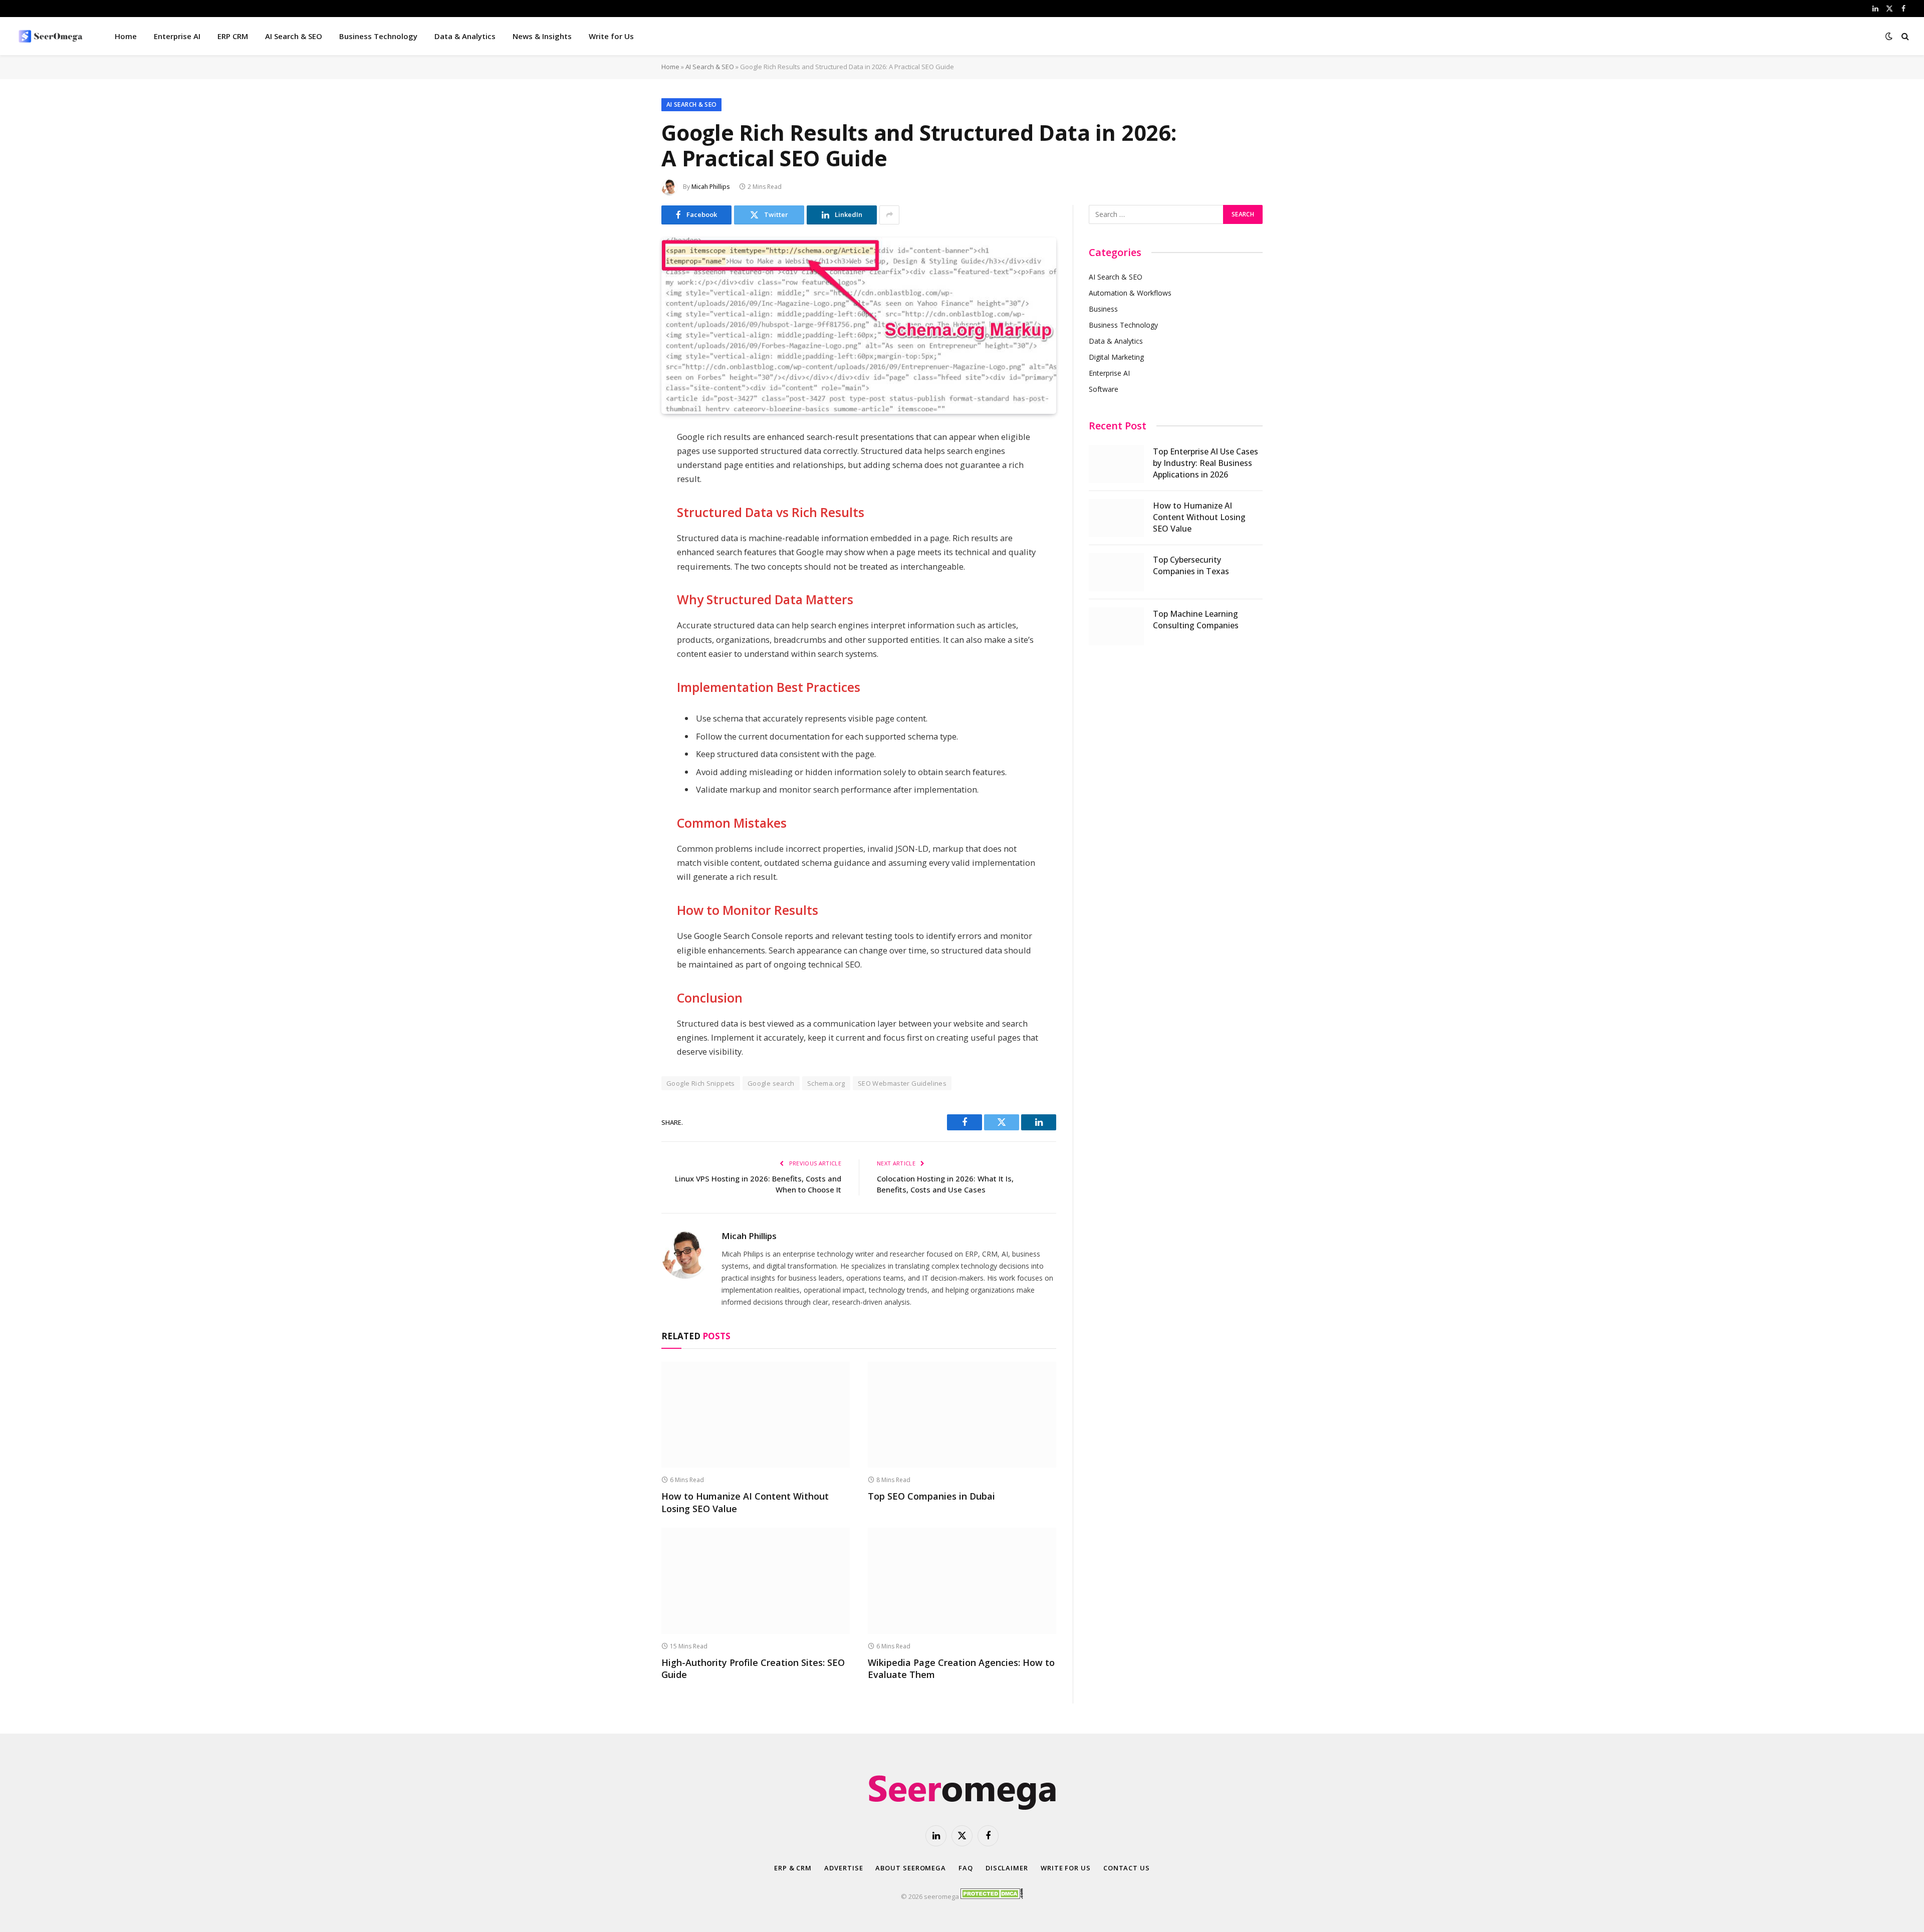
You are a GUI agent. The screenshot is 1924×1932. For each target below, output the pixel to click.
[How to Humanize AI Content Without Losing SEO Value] (756, 1415)
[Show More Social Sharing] (889, 215)
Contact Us (1127, 1868)
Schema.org (826, 1083)
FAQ (966, 1868)
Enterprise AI (177, 36)
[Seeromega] (52, 36)
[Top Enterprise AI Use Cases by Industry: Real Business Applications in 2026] (1116, 464)
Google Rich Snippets (701, 1083)
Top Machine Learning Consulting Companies (1196, 620)
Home (126, 36)
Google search (771, 1083)
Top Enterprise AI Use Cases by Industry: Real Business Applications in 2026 (1206, 463)
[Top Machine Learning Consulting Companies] (1116, 626)
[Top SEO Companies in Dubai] (962, 1415)
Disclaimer (1007, 1868)
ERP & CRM (793, 1868)
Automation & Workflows (1130, 293)
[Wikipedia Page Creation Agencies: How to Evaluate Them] (962, 1581)
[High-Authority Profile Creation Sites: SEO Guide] (756, 1581)
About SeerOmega (911, 1868)
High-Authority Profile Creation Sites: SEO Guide (753, 1668)
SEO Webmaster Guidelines (902, 1083)
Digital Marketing (1116, 357)
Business (1103, 309)
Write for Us (611, 36)
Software (1104, 389)
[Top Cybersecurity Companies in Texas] (1116, 572)
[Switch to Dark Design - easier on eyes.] (1889, 36)
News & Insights (542, 36)
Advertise (844, 1868)
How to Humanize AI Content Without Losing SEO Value (745, 1502)
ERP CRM (233, 36)
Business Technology (378, 36)
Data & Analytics (465, 36)
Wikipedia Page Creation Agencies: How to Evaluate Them (961, 1668)
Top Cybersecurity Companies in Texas (1191, 565)
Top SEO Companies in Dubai (931, 1496)
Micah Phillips (711, 187)
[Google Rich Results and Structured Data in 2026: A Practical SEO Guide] (859, 409)
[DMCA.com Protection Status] (992, 1896)
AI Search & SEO (294, 36)
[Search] (1904, 36)
